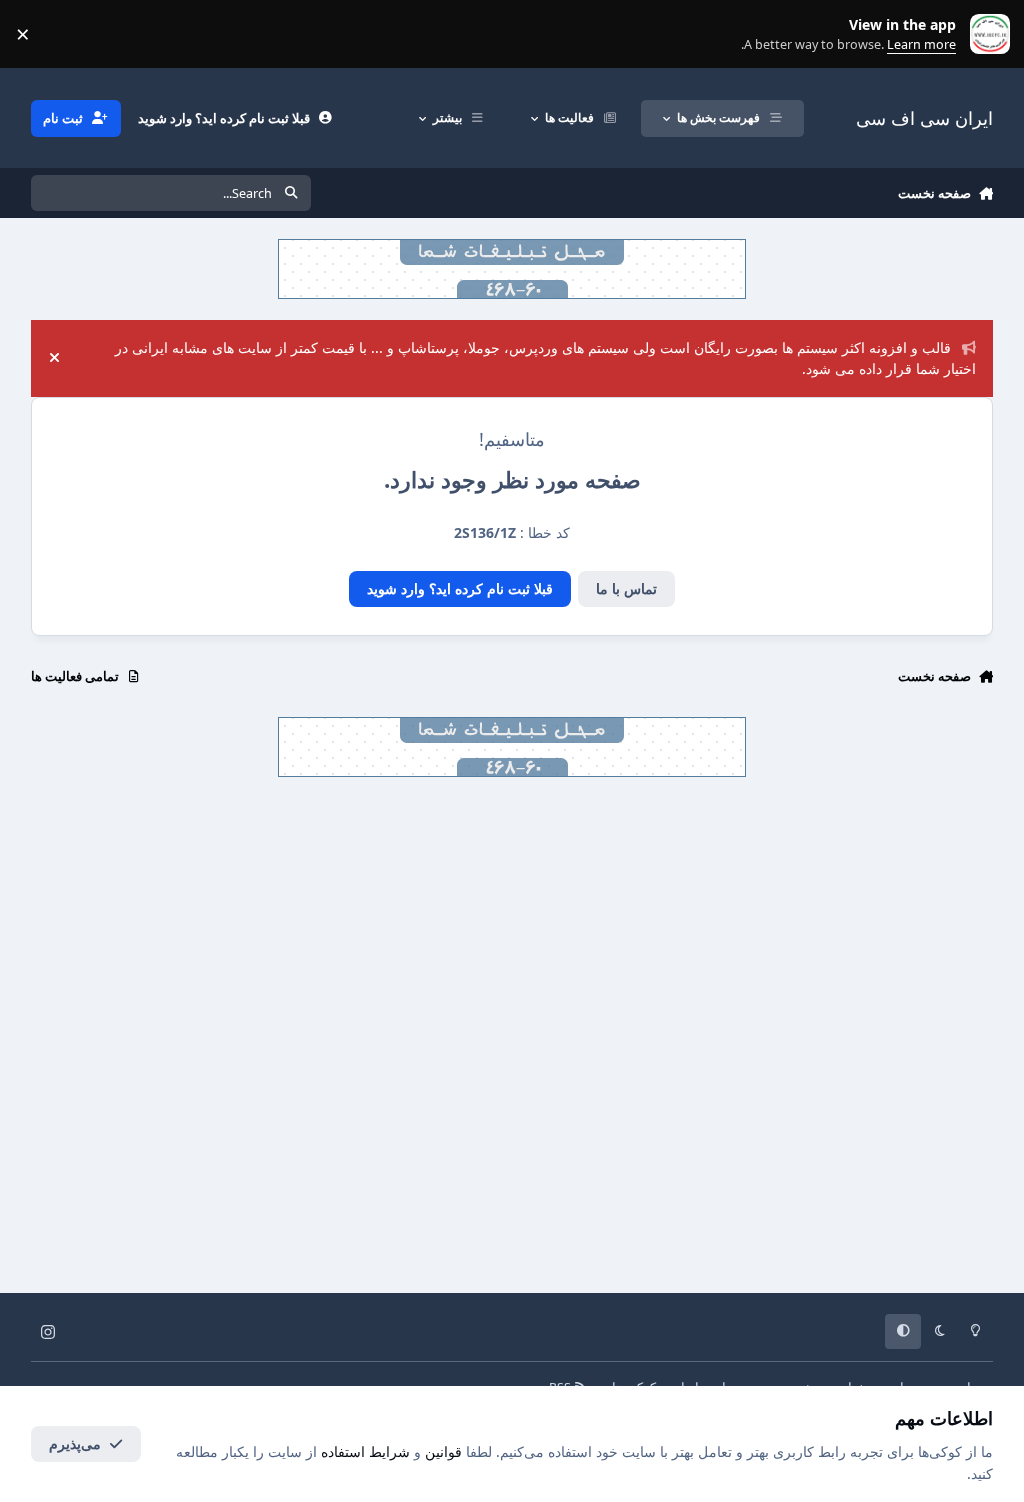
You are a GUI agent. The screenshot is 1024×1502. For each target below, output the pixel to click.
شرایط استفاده (365, 1451)
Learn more (985, 34)
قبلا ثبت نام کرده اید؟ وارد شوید (460, 588)
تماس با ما (626, 588)
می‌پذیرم (75, 1443)
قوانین (443, 1451)
